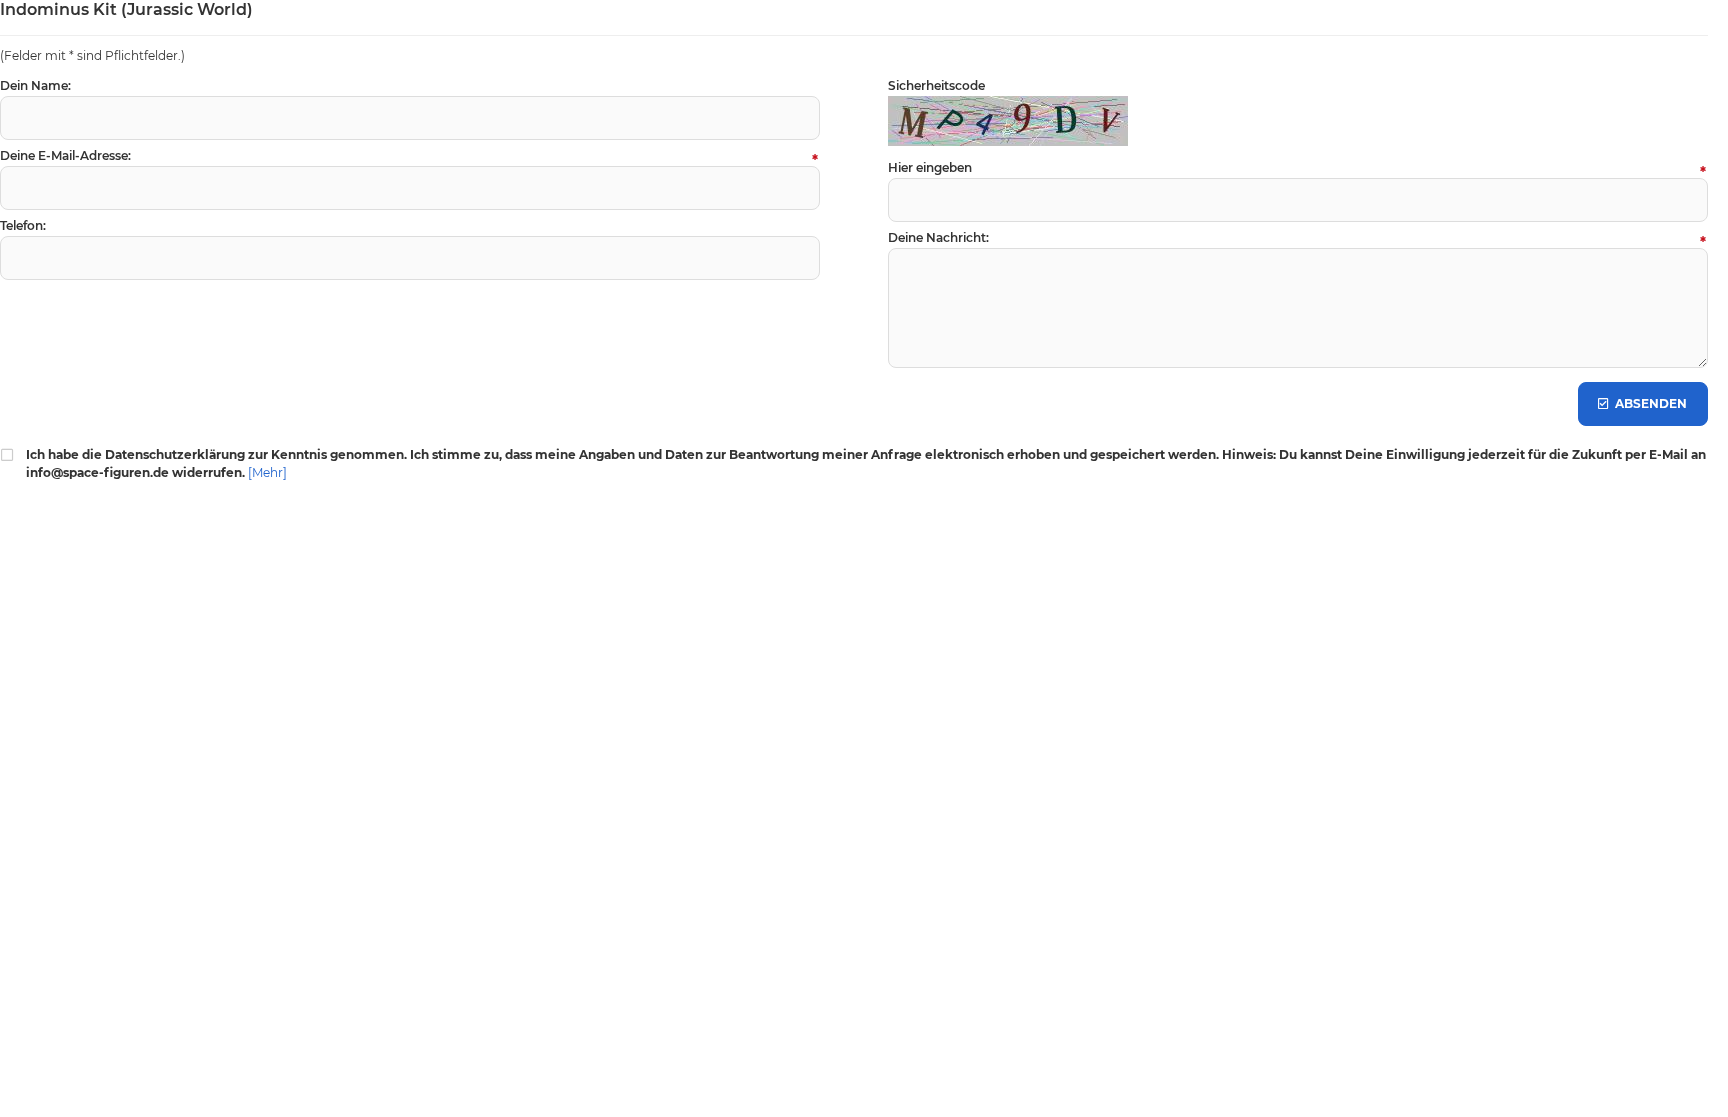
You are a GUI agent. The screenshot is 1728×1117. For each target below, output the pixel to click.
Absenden (1643, 404)
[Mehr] (267, 472)
